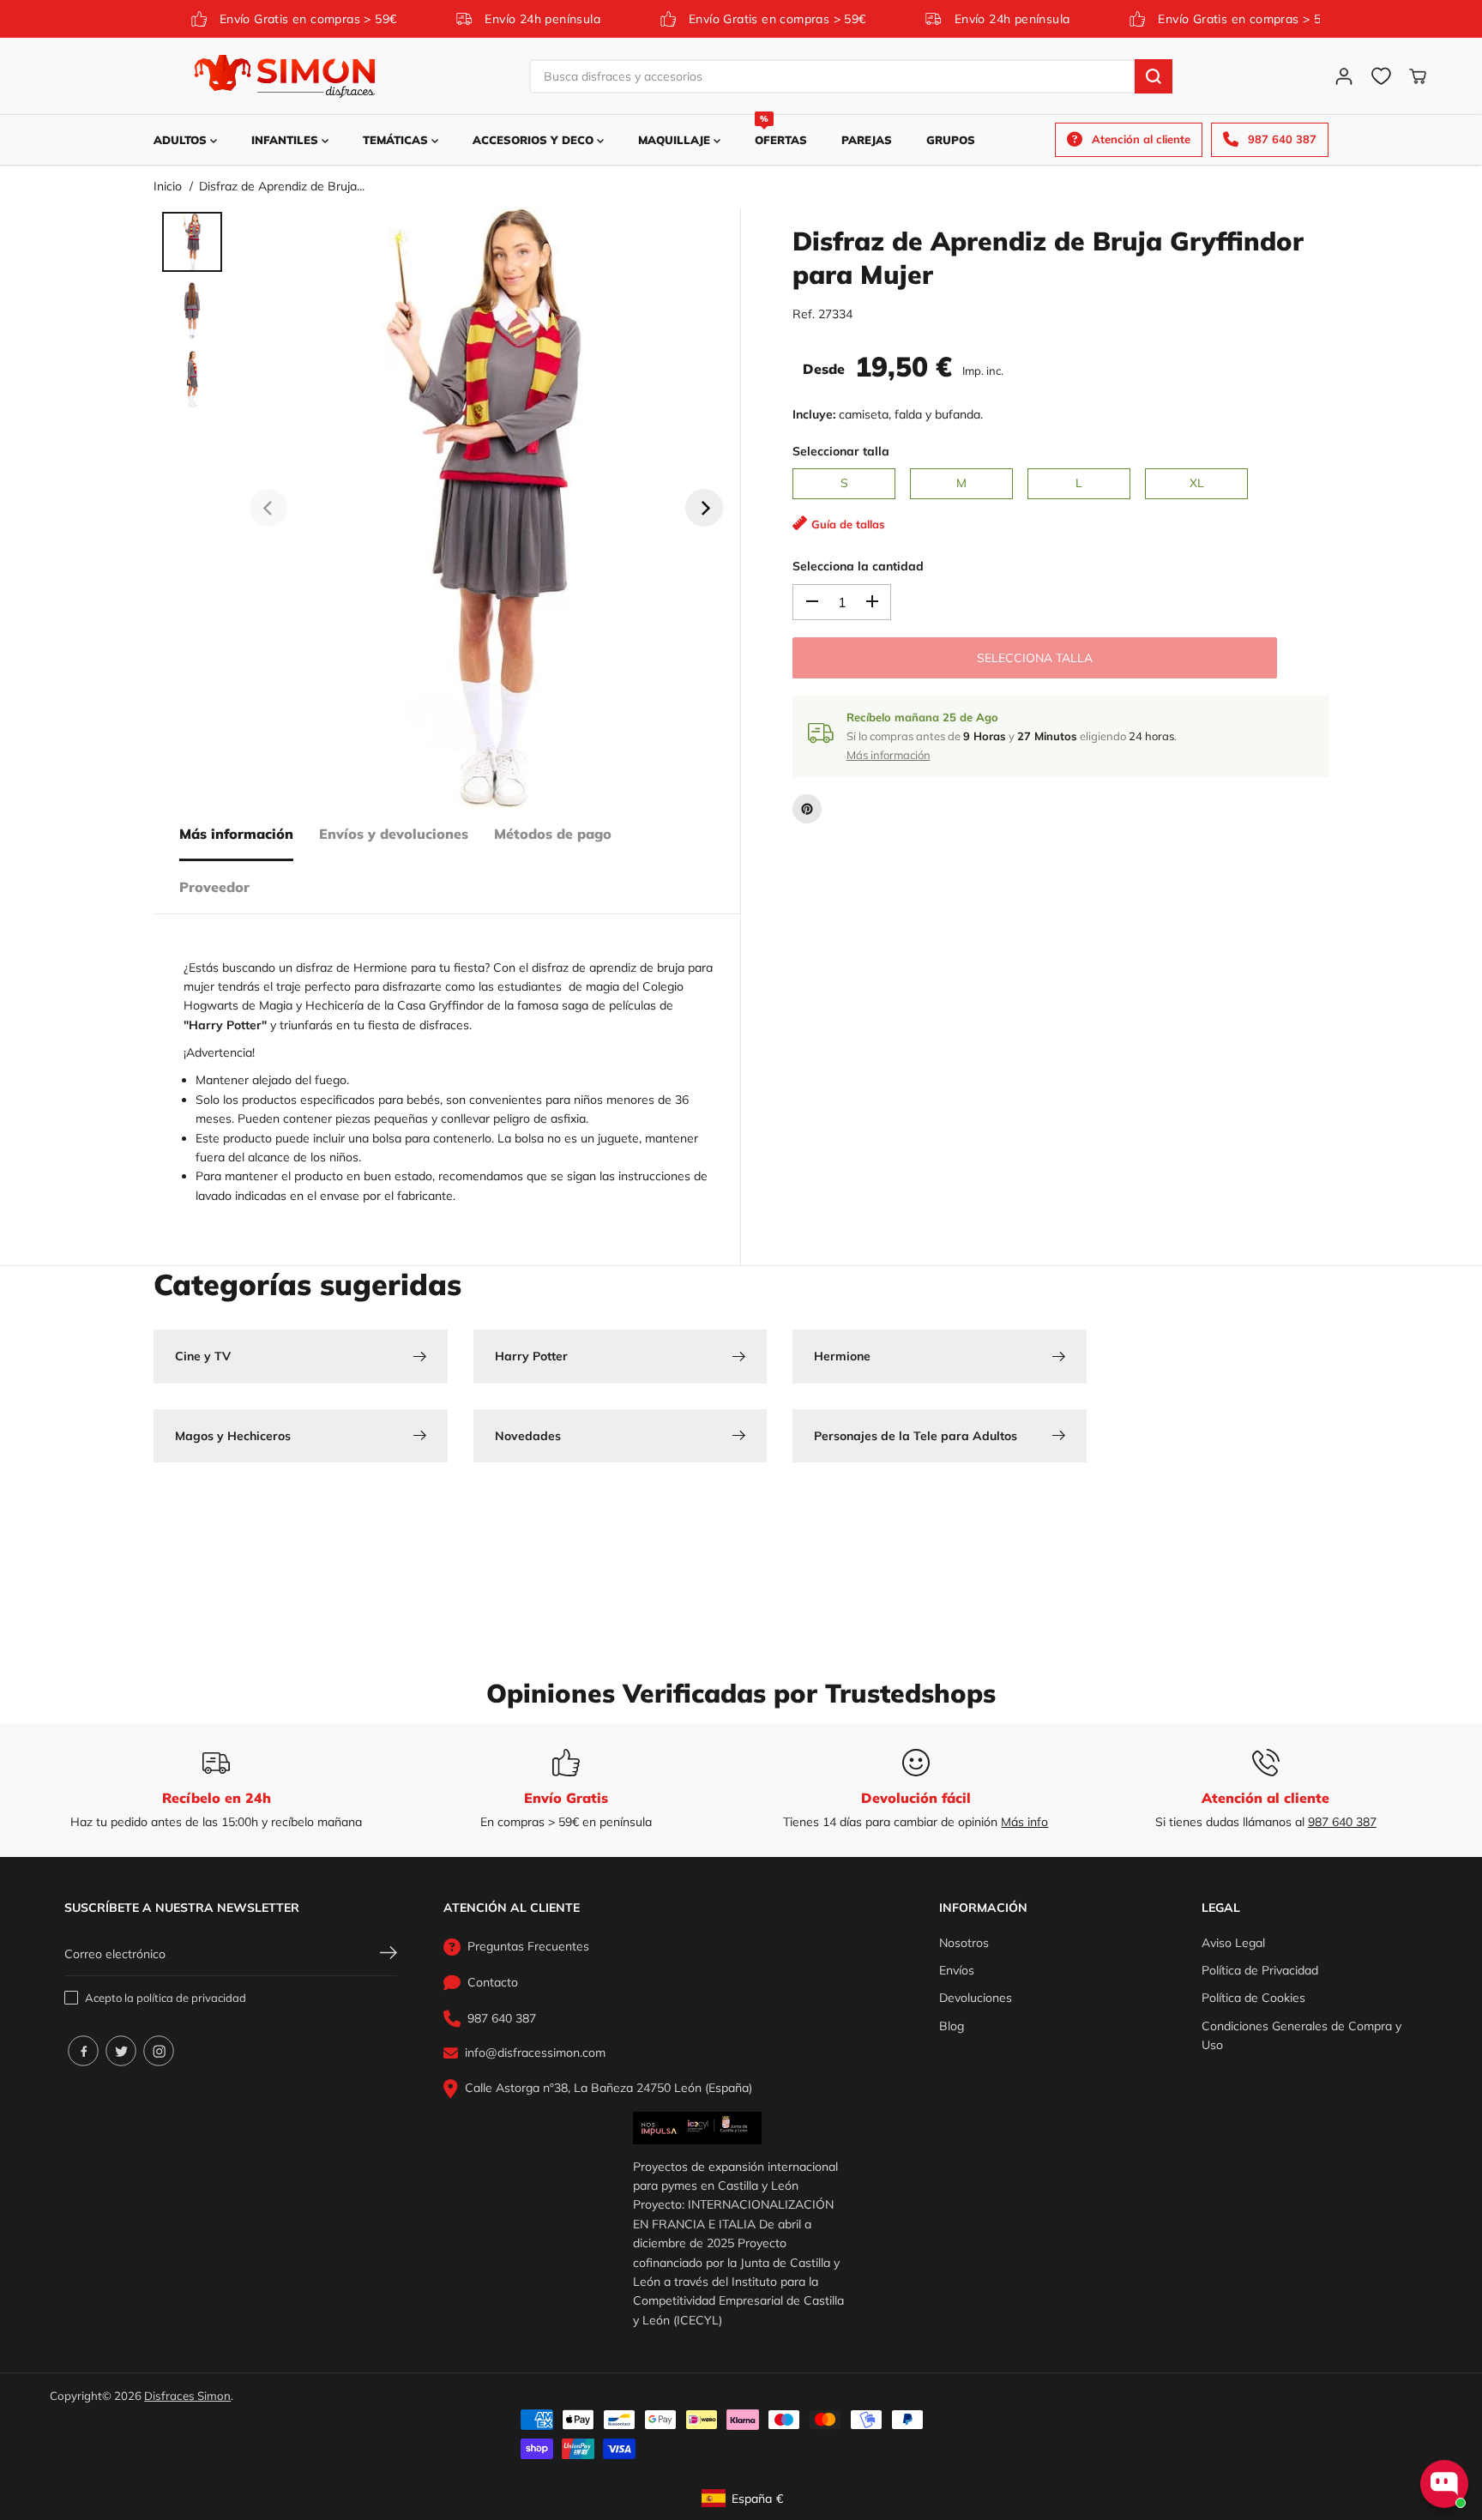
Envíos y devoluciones (394, 834)
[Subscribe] (389, 1955)
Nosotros (964, 1943)
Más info (1024, 1822)
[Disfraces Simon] (285, 76)
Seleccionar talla (841, 451)
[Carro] (1418, 76)
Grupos (951, 140)
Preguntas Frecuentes (528, 1946)
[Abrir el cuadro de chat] (1444, 2484)
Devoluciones (976, 1998)
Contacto (493, 1982)
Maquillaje (676, 140)
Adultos (182, 140)
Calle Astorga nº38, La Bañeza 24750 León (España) (608, 2088)
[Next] (704, 508)
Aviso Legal (1233, 1943)
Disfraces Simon (187, 2396)
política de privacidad (191, 1998)
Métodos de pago (553, 834)
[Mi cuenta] (1344, 76)
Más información (236, 834)
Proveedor (214, 887)
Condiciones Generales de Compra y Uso (1301, 2035)
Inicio (168, 186)
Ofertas (781, 131)
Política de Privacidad (1260, 1970)
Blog (952, 2026)
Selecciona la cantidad (858, 566)
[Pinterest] (807, 809)
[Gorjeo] (121, 2051)
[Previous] (268, 508)
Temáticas (397, 140)
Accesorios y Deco (535, 140)
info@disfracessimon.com (535, 2053)
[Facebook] (83, 2051)
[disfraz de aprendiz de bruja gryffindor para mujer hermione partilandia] (486, 508)
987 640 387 (1342, 1822)
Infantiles (286, 140)
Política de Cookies (1253, 1998)
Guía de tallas (848, 524)
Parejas (867, 140)
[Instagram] (159, 2051)
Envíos (957, 1970)
